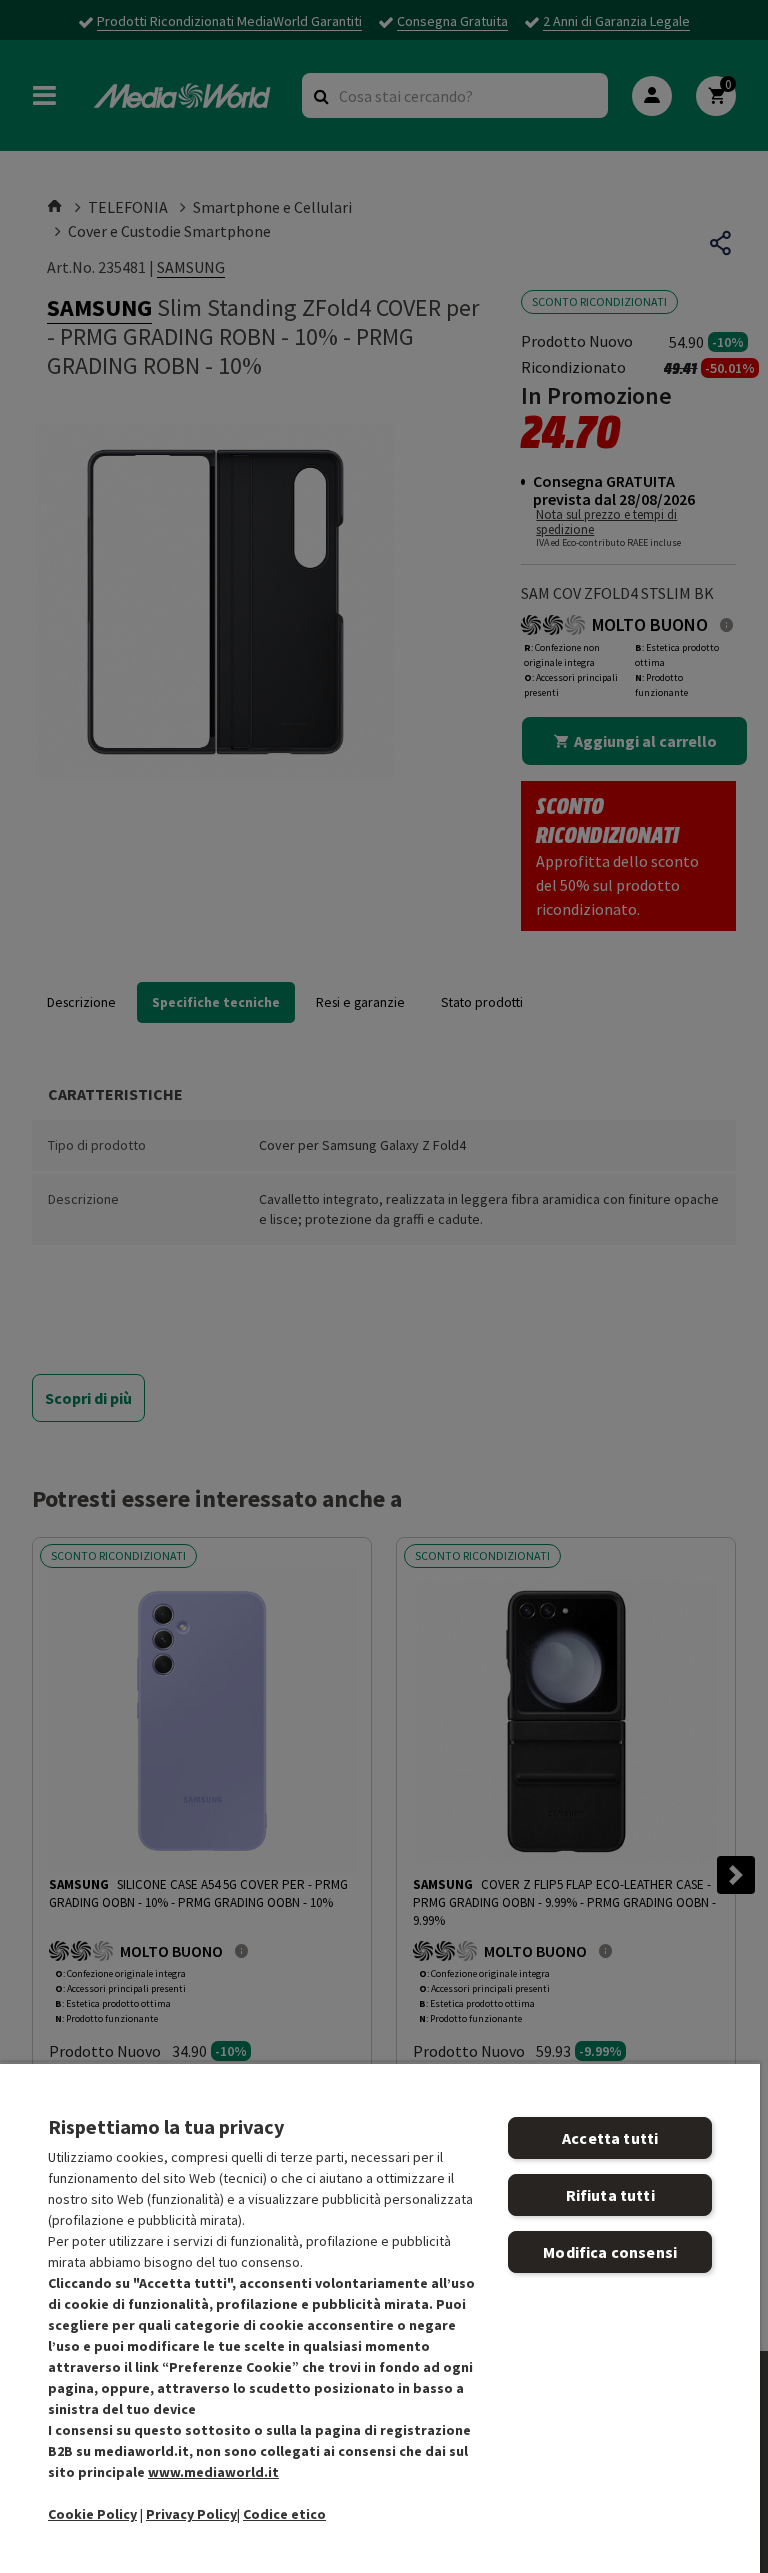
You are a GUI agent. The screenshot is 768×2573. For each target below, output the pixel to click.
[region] (380, 2317)
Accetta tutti (610, 2138)
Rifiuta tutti (610, 2195)
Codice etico (284, 2514)
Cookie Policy (92, 2514)
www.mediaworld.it (213, 2472)
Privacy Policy (191, 2514)
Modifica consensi (610, 2252)
